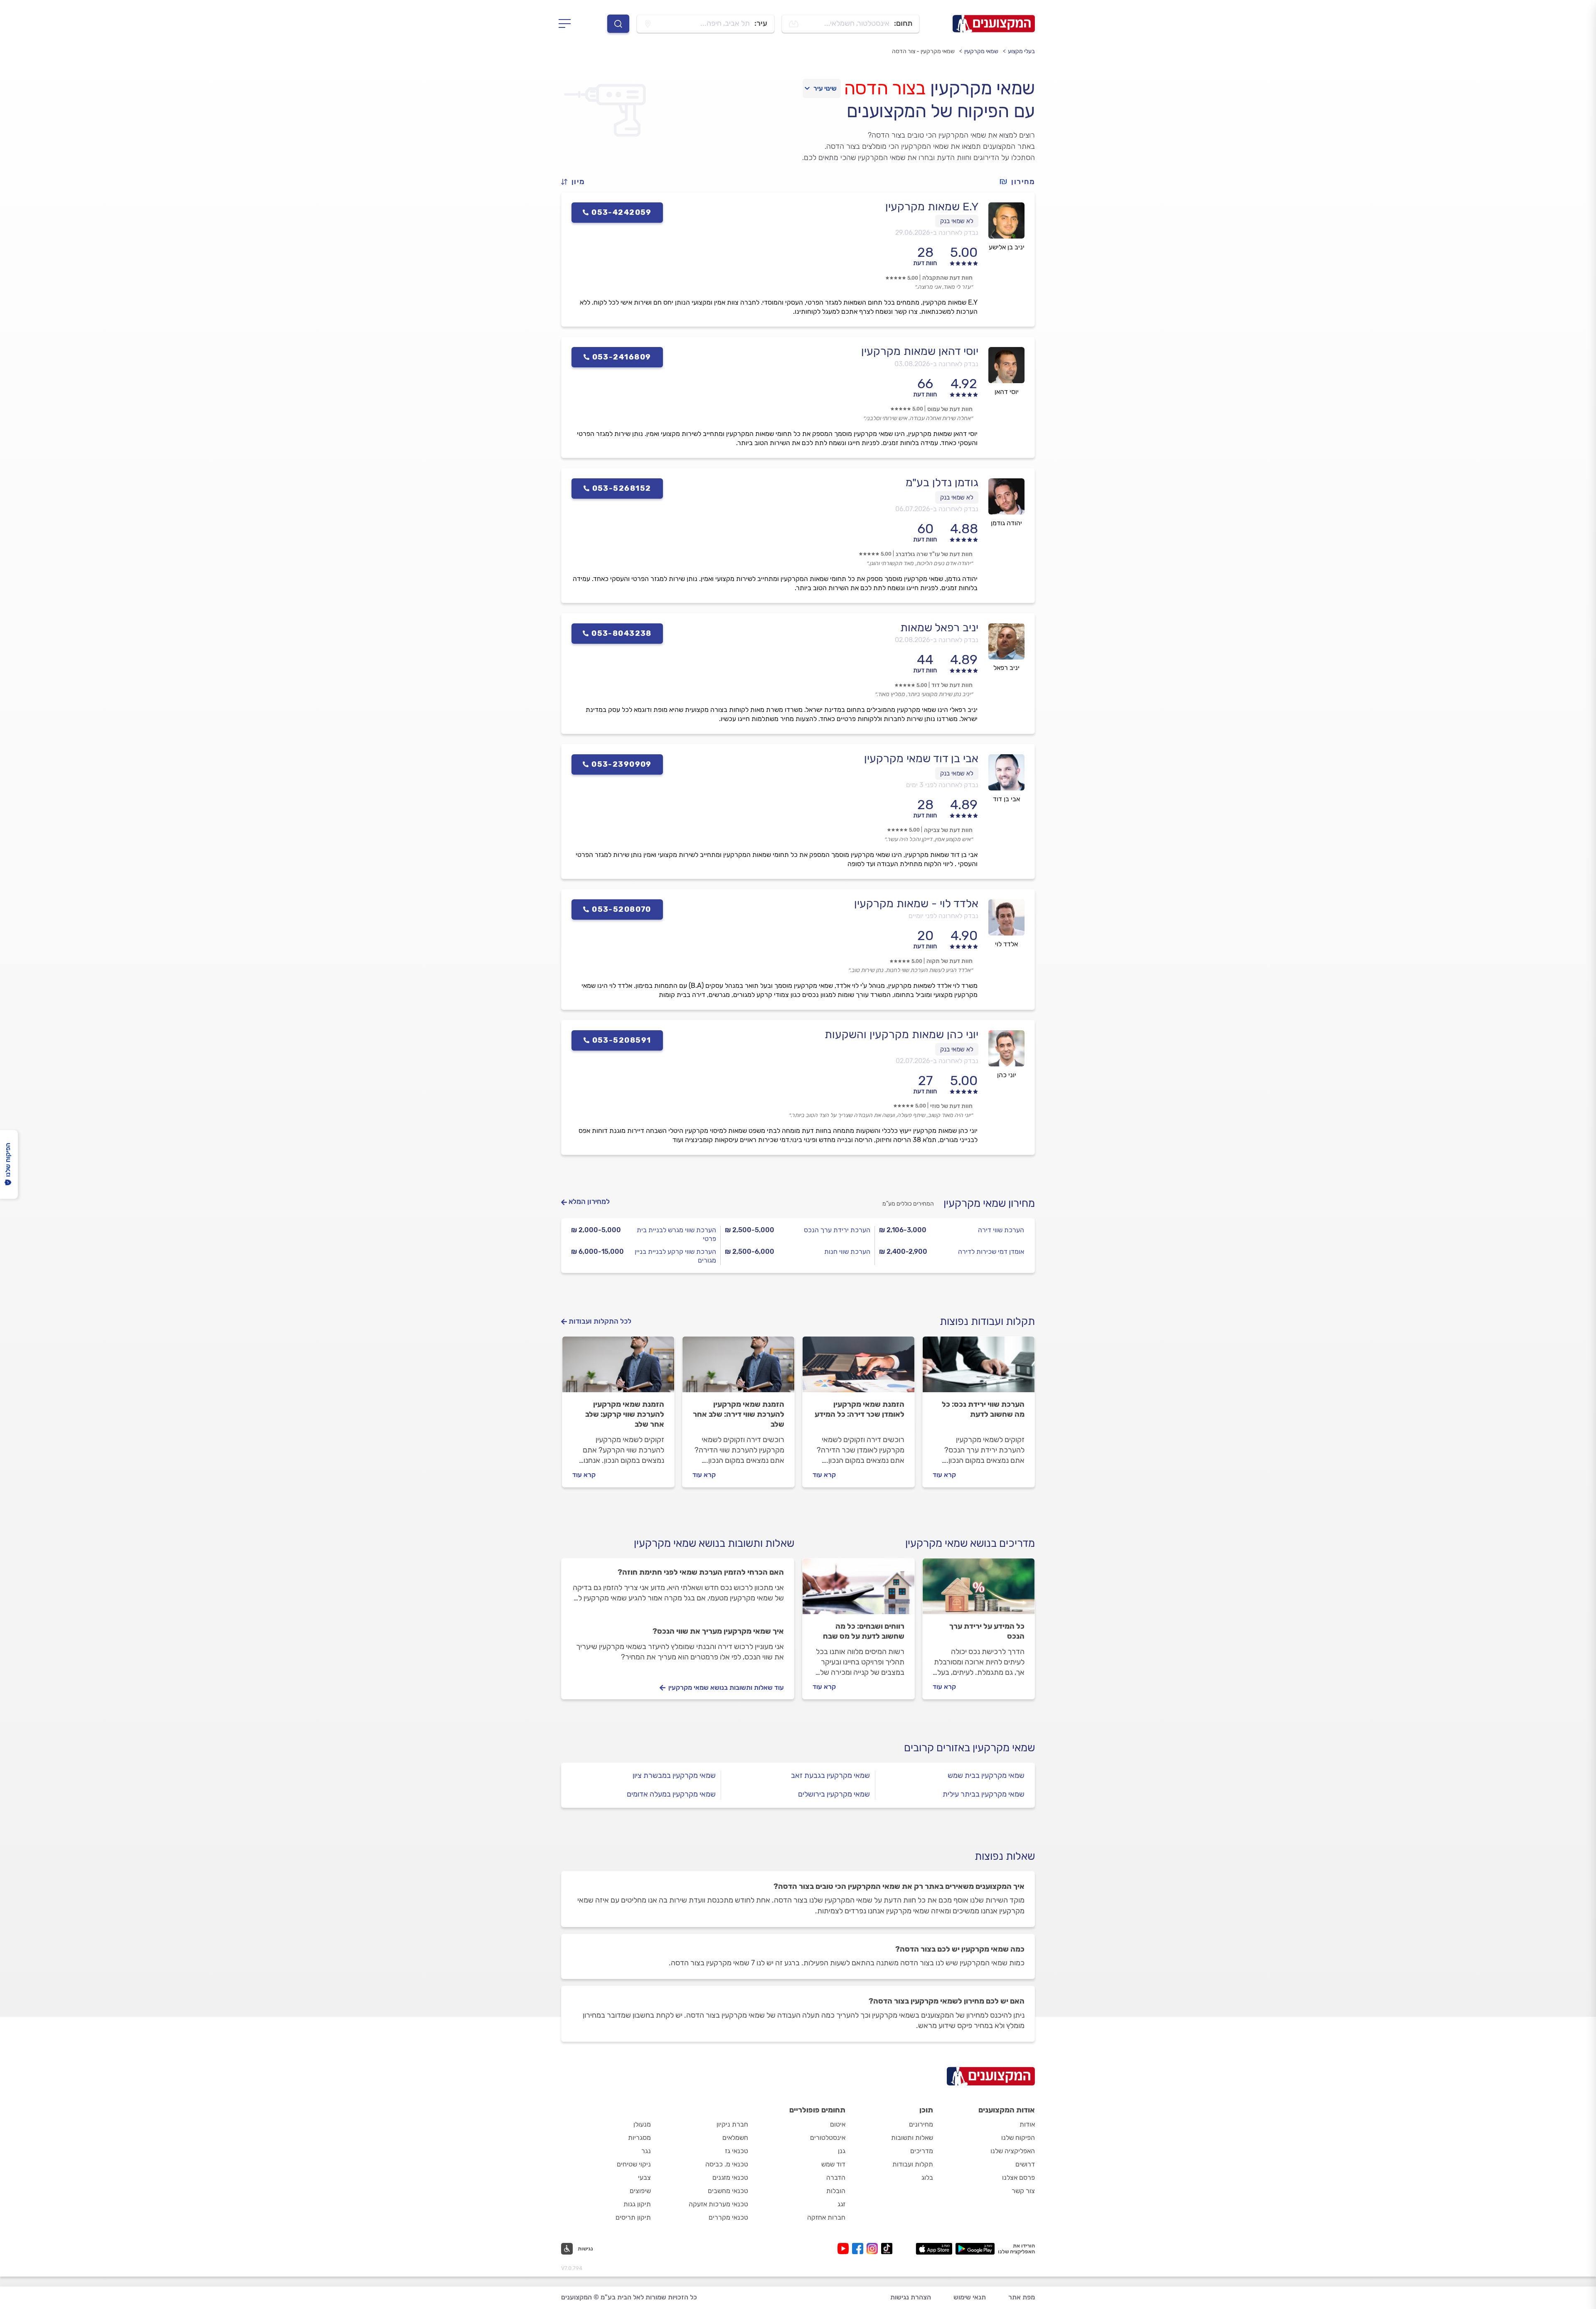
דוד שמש (833, 2164)
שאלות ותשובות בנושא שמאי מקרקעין (714, 1543)
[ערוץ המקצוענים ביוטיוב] (845, 2249)
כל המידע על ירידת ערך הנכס (987, 1631)
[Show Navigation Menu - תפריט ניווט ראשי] (567, 24)
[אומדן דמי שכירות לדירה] (858, 1368)
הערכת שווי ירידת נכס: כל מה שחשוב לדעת (983, 1409)
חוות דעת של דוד (952, 685)
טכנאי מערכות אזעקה (718, 2204)
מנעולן (642, 2124)
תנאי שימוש (970, 2297)
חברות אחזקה (826, 2217)
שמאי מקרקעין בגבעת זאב (830, 1775)
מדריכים (922, 2151)
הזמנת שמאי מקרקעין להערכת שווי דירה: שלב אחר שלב (739, 1414)
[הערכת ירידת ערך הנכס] (979, 1368)
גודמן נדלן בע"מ (942, 482)
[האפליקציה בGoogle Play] (975, 2249)
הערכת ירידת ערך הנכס (837, 1230)
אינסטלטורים (828, 2138)
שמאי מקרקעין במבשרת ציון (674, 1775)
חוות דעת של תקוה (949, 961)
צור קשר (1023, 2191)
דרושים (1025, 2164)
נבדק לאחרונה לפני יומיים (943, 916)
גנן (842, 2151)
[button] (576, 182)
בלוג (927, 2177)
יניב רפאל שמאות (939, 628)
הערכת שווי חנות (847, 1252)
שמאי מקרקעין (981, 51)
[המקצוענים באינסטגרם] (874, 2249)
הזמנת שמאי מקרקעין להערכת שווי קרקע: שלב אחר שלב (625, 1414)
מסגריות (639, 2138)
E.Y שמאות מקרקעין (932, 207)
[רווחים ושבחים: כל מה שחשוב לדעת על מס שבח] (858, 1590)
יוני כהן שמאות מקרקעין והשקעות (901, 1034)
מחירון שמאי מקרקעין (989, 1203)
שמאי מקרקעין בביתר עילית (984, 1794)
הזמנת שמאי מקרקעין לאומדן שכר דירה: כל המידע (860, 1409)
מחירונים (921, 2124)
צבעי (644, 2177)
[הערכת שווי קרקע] (618, 1368)
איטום (838, 2124)
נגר (646, 2151)
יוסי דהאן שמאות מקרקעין (920, 351)
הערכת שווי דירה (1001, 1230)
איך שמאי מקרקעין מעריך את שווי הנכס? (718, 1631)
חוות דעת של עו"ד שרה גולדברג (934, 554)
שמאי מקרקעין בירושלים (834, 1794)
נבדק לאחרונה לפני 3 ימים (942, 785)
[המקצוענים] (994, 24)
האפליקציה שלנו (1013, 2151)
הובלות (836, 2191)
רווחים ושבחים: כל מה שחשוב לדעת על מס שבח (864, 1631)
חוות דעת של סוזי (951, 1106)
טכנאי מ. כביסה (727, 2164)
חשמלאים (735, 2138)
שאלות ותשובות (912, 2138)
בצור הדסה (885, 88)
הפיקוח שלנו (1018, 2138)
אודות (1027, 2124)
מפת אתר (1022, 2297)
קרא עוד (944, 1475)
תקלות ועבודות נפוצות (987, 1321)
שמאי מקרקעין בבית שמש (986, 1775)
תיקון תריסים (633, 2217)
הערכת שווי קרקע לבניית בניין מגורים (675, 1256)
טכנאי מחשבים (728, 2191)
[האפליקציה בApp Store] (934, 2249)
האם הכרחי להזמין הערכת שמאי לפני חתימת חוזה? (701, 1572)
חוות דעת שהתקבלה (947, 278)
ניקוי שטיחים (634, 2164)
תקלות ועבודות (913, 2164)
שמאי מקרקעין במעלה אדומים (671, 1794)
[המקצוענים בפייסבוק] (859, 2249)
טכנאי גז (736, 2151)
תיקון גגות (637, 2204)
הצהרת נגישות (911, 2297)
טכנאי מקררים (728, 2217)
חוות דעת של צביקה (948, 830)
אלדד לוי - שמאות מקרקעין (916, 903)
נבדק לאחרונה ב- (937, 233)
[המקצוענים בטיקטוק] (887, 2249)
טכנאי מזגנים (730, 2177)
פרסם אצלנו (1018, 2177)
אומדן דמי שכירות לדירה (991, 1252)
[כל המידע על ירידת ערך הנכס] (979, 1590)
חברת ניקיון (732, 2124)
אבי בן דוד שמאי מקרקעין (921, 758)
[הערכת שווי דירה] (738, 1368)
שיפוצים (640, 2191)
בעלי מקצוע (1021, 51)
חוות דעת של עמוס (950, 409)
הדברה (836, 2177)
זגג (841, 2204)
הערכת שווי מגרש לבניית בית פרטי (676, 1234)
